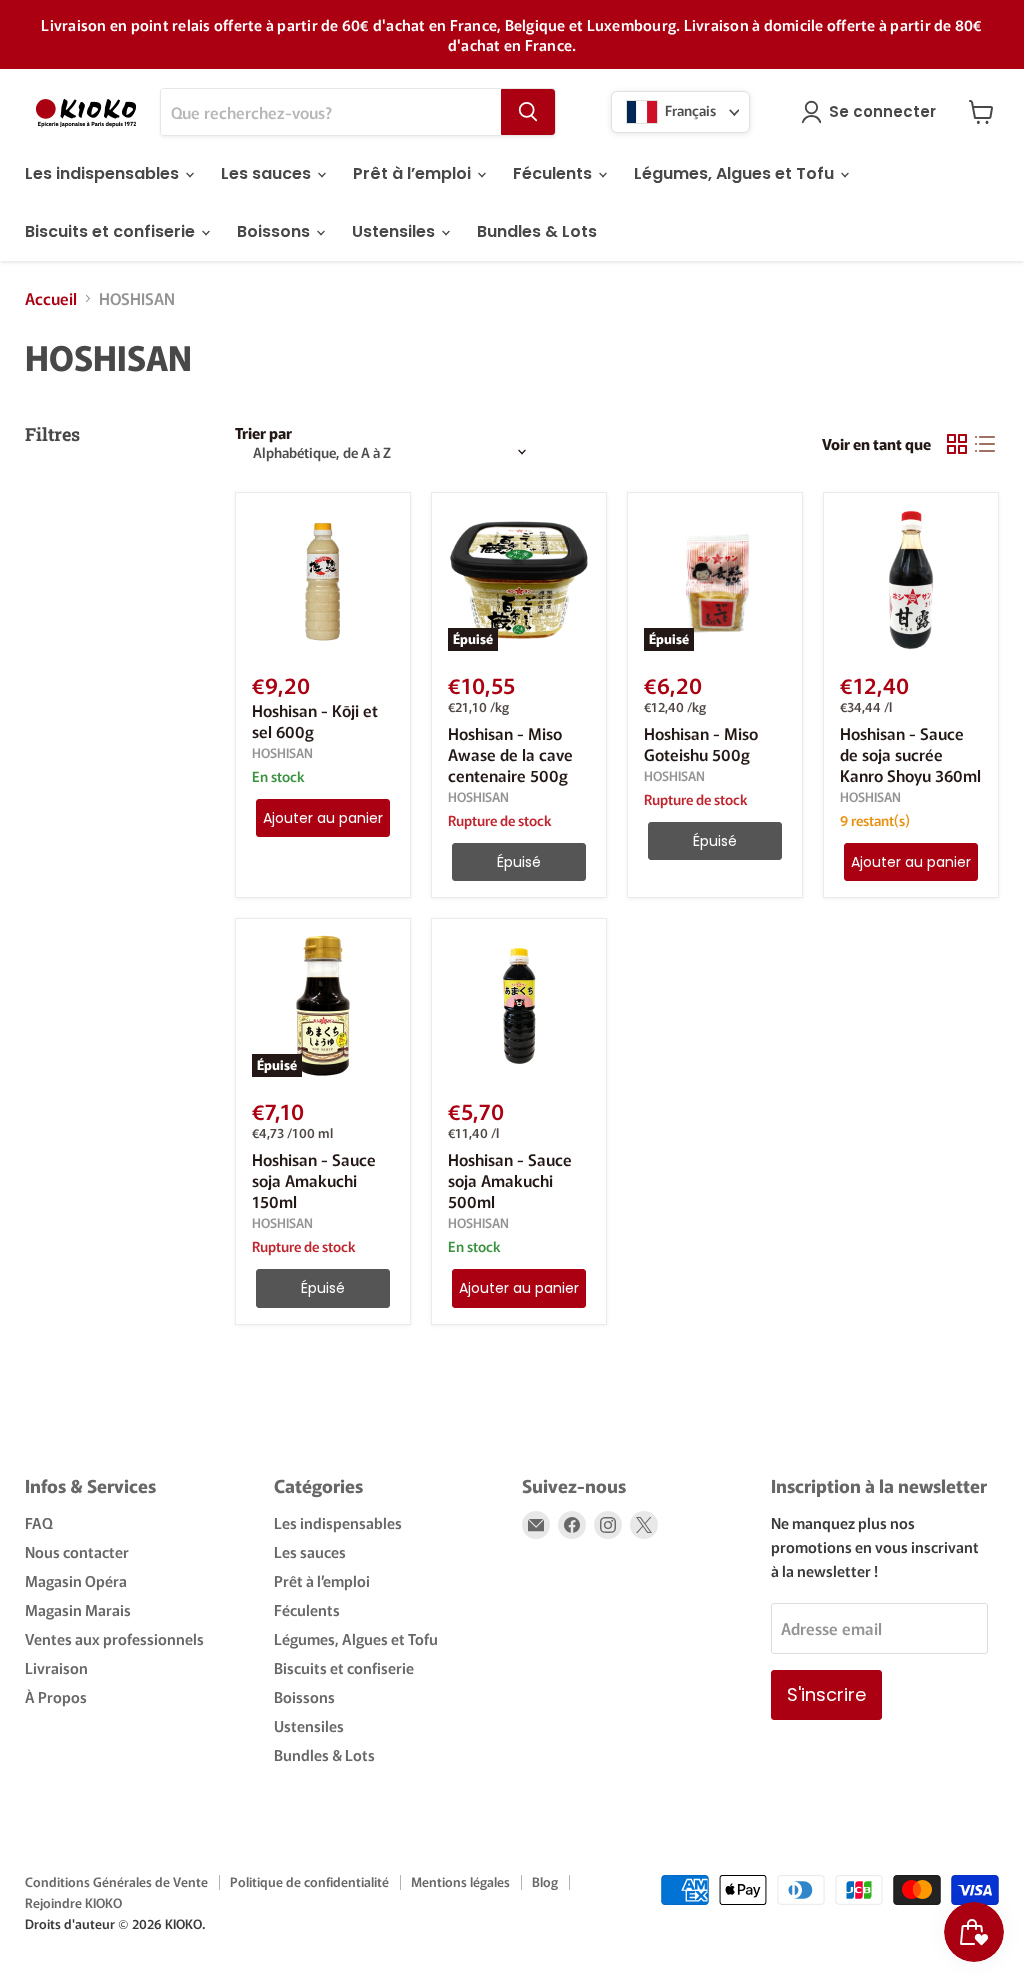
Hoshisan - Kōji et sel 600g (315, 720)
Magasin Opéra (76, 1580)
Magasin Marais (78, 1609)
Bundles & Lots (537, 231)
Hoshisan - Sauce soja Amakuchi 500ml (510, 1180)
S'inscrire (826, 1694)
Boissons (275, 231)
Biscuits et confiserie (112, 231)
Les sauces (268, 173)
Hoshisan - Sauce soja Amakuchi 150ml (314, 1180)
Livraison (56, 1667)
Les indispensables (104, 173)
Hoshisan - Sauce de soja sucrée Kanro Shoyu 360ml (910, 754)
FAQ (39, 1522)
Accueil (51, 298)
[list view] (985, 444)
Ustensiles (395, 231)
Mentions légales (460, 1881)
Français (689, 110)
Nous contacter (77, 1551)
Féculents (554, 173)
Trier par (263, 432)
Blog (545, 1881)
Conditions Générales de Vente (116, 1881)
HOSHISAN (282, 752)
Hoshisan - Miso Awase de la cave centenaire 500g (510, 754)
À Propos (56, 1696)
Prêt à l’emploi (414, 173)
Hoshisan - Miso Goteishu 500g (701, 743)
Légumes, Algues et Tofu (736, 173)
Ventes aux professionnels (114, 1638)
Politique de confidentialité (309, 1881)
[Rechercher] (528, 112)
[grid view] (957, 444)
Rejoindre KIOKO (73, 1902)
